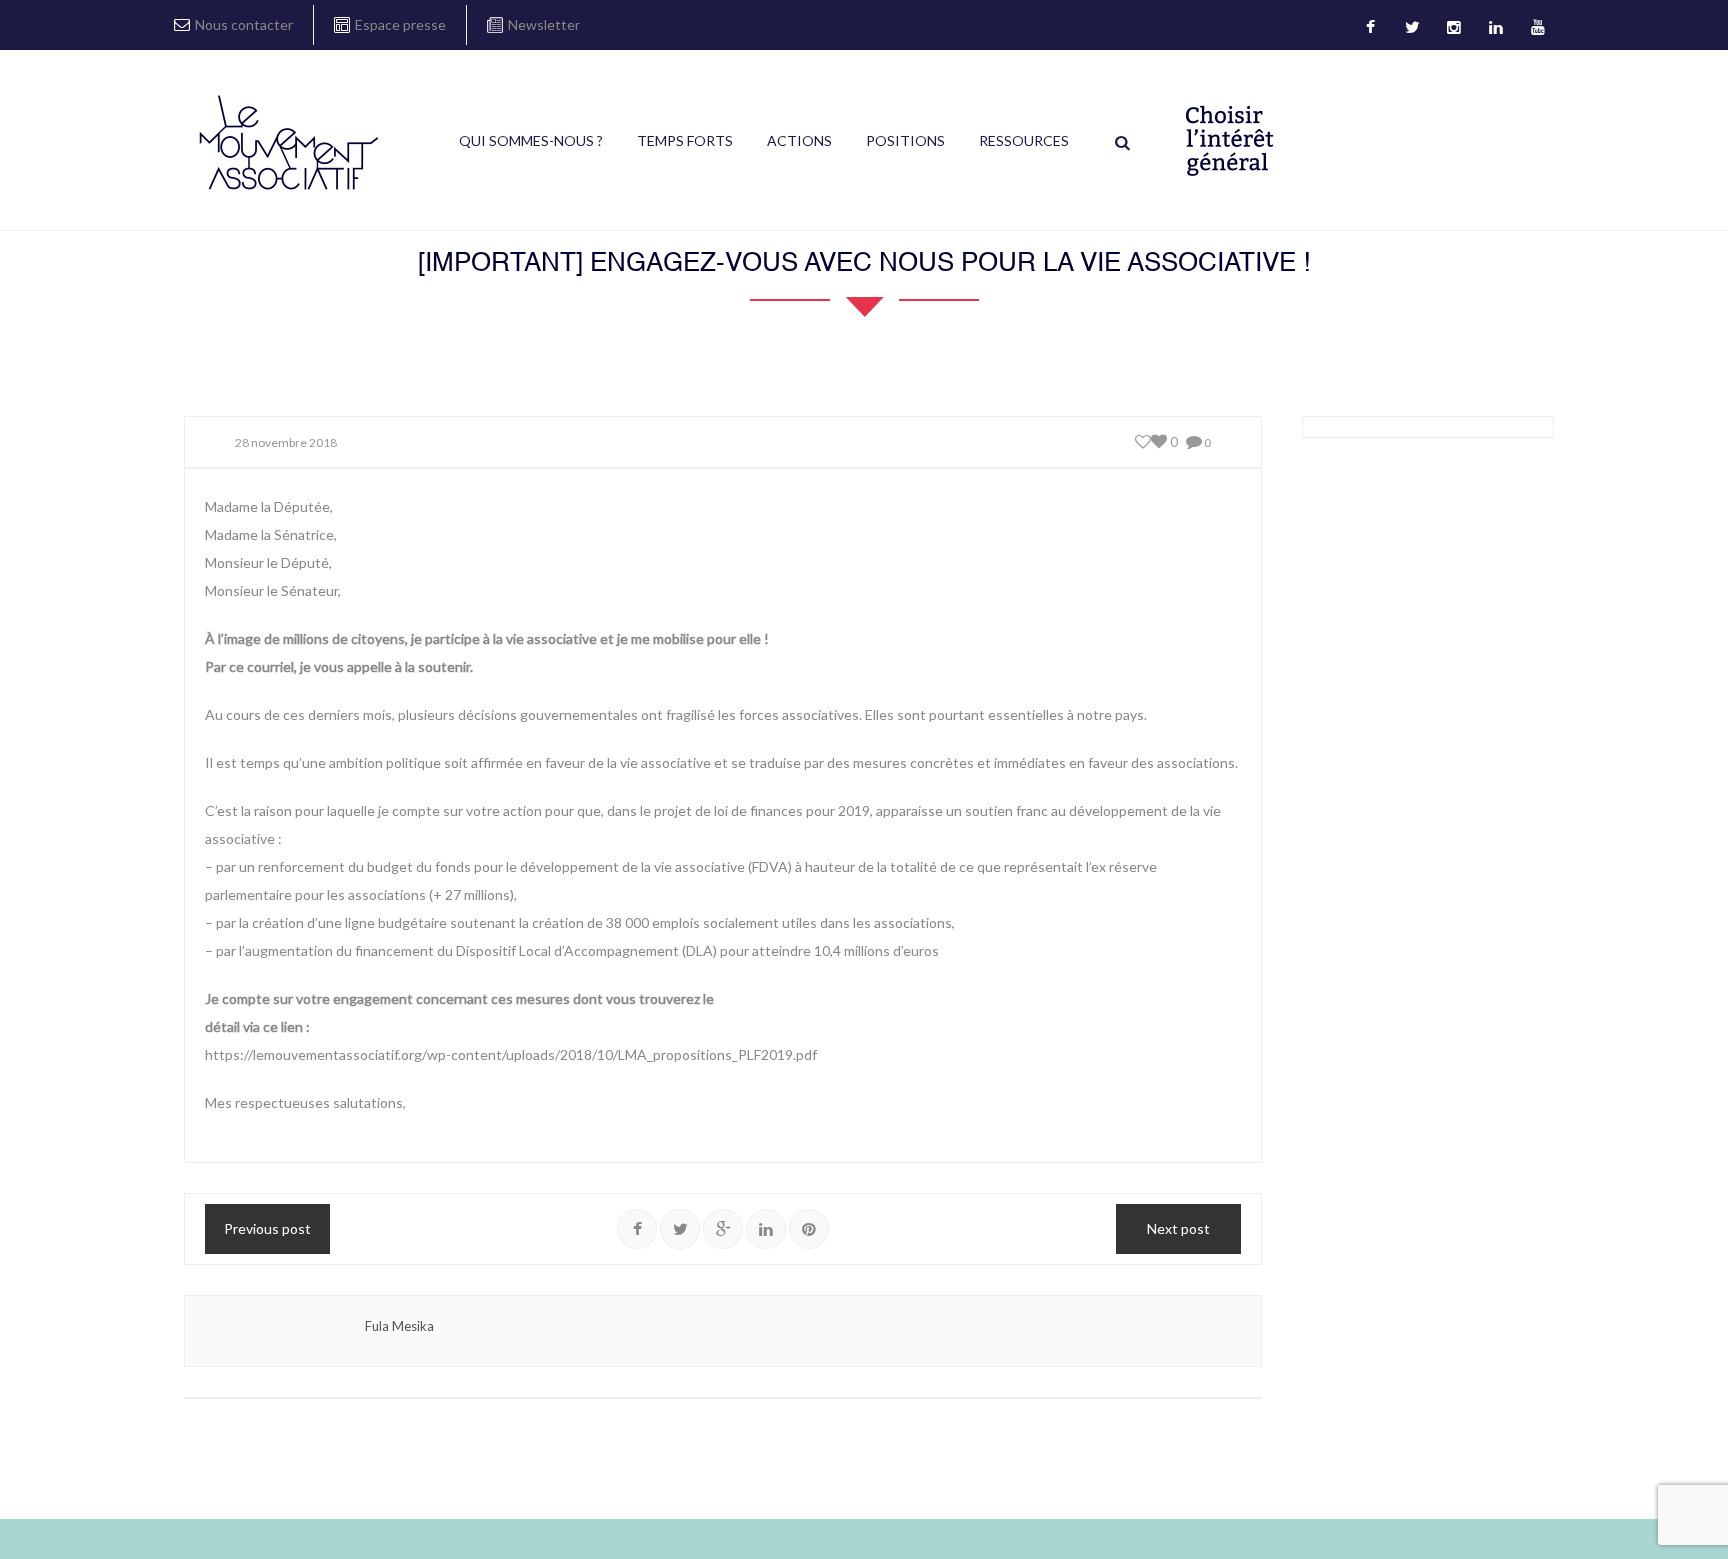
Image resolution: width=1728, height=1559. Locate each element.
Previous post (267, 1228)
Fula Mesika (399, 1326)
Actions (799, 140)
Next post (1178, 1228)
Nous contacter (244, 24)
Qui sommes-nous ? (531, 140)
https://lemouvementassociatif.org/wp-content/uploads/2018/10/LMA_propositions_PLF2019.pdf (511, 1054)
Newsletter (544, 24)
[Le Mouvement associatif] (289, 142)
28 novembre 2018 (286, 442)
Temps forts (685, 140)
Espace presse (400, 24)
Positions (905, 140)
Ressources (1024, 140)
